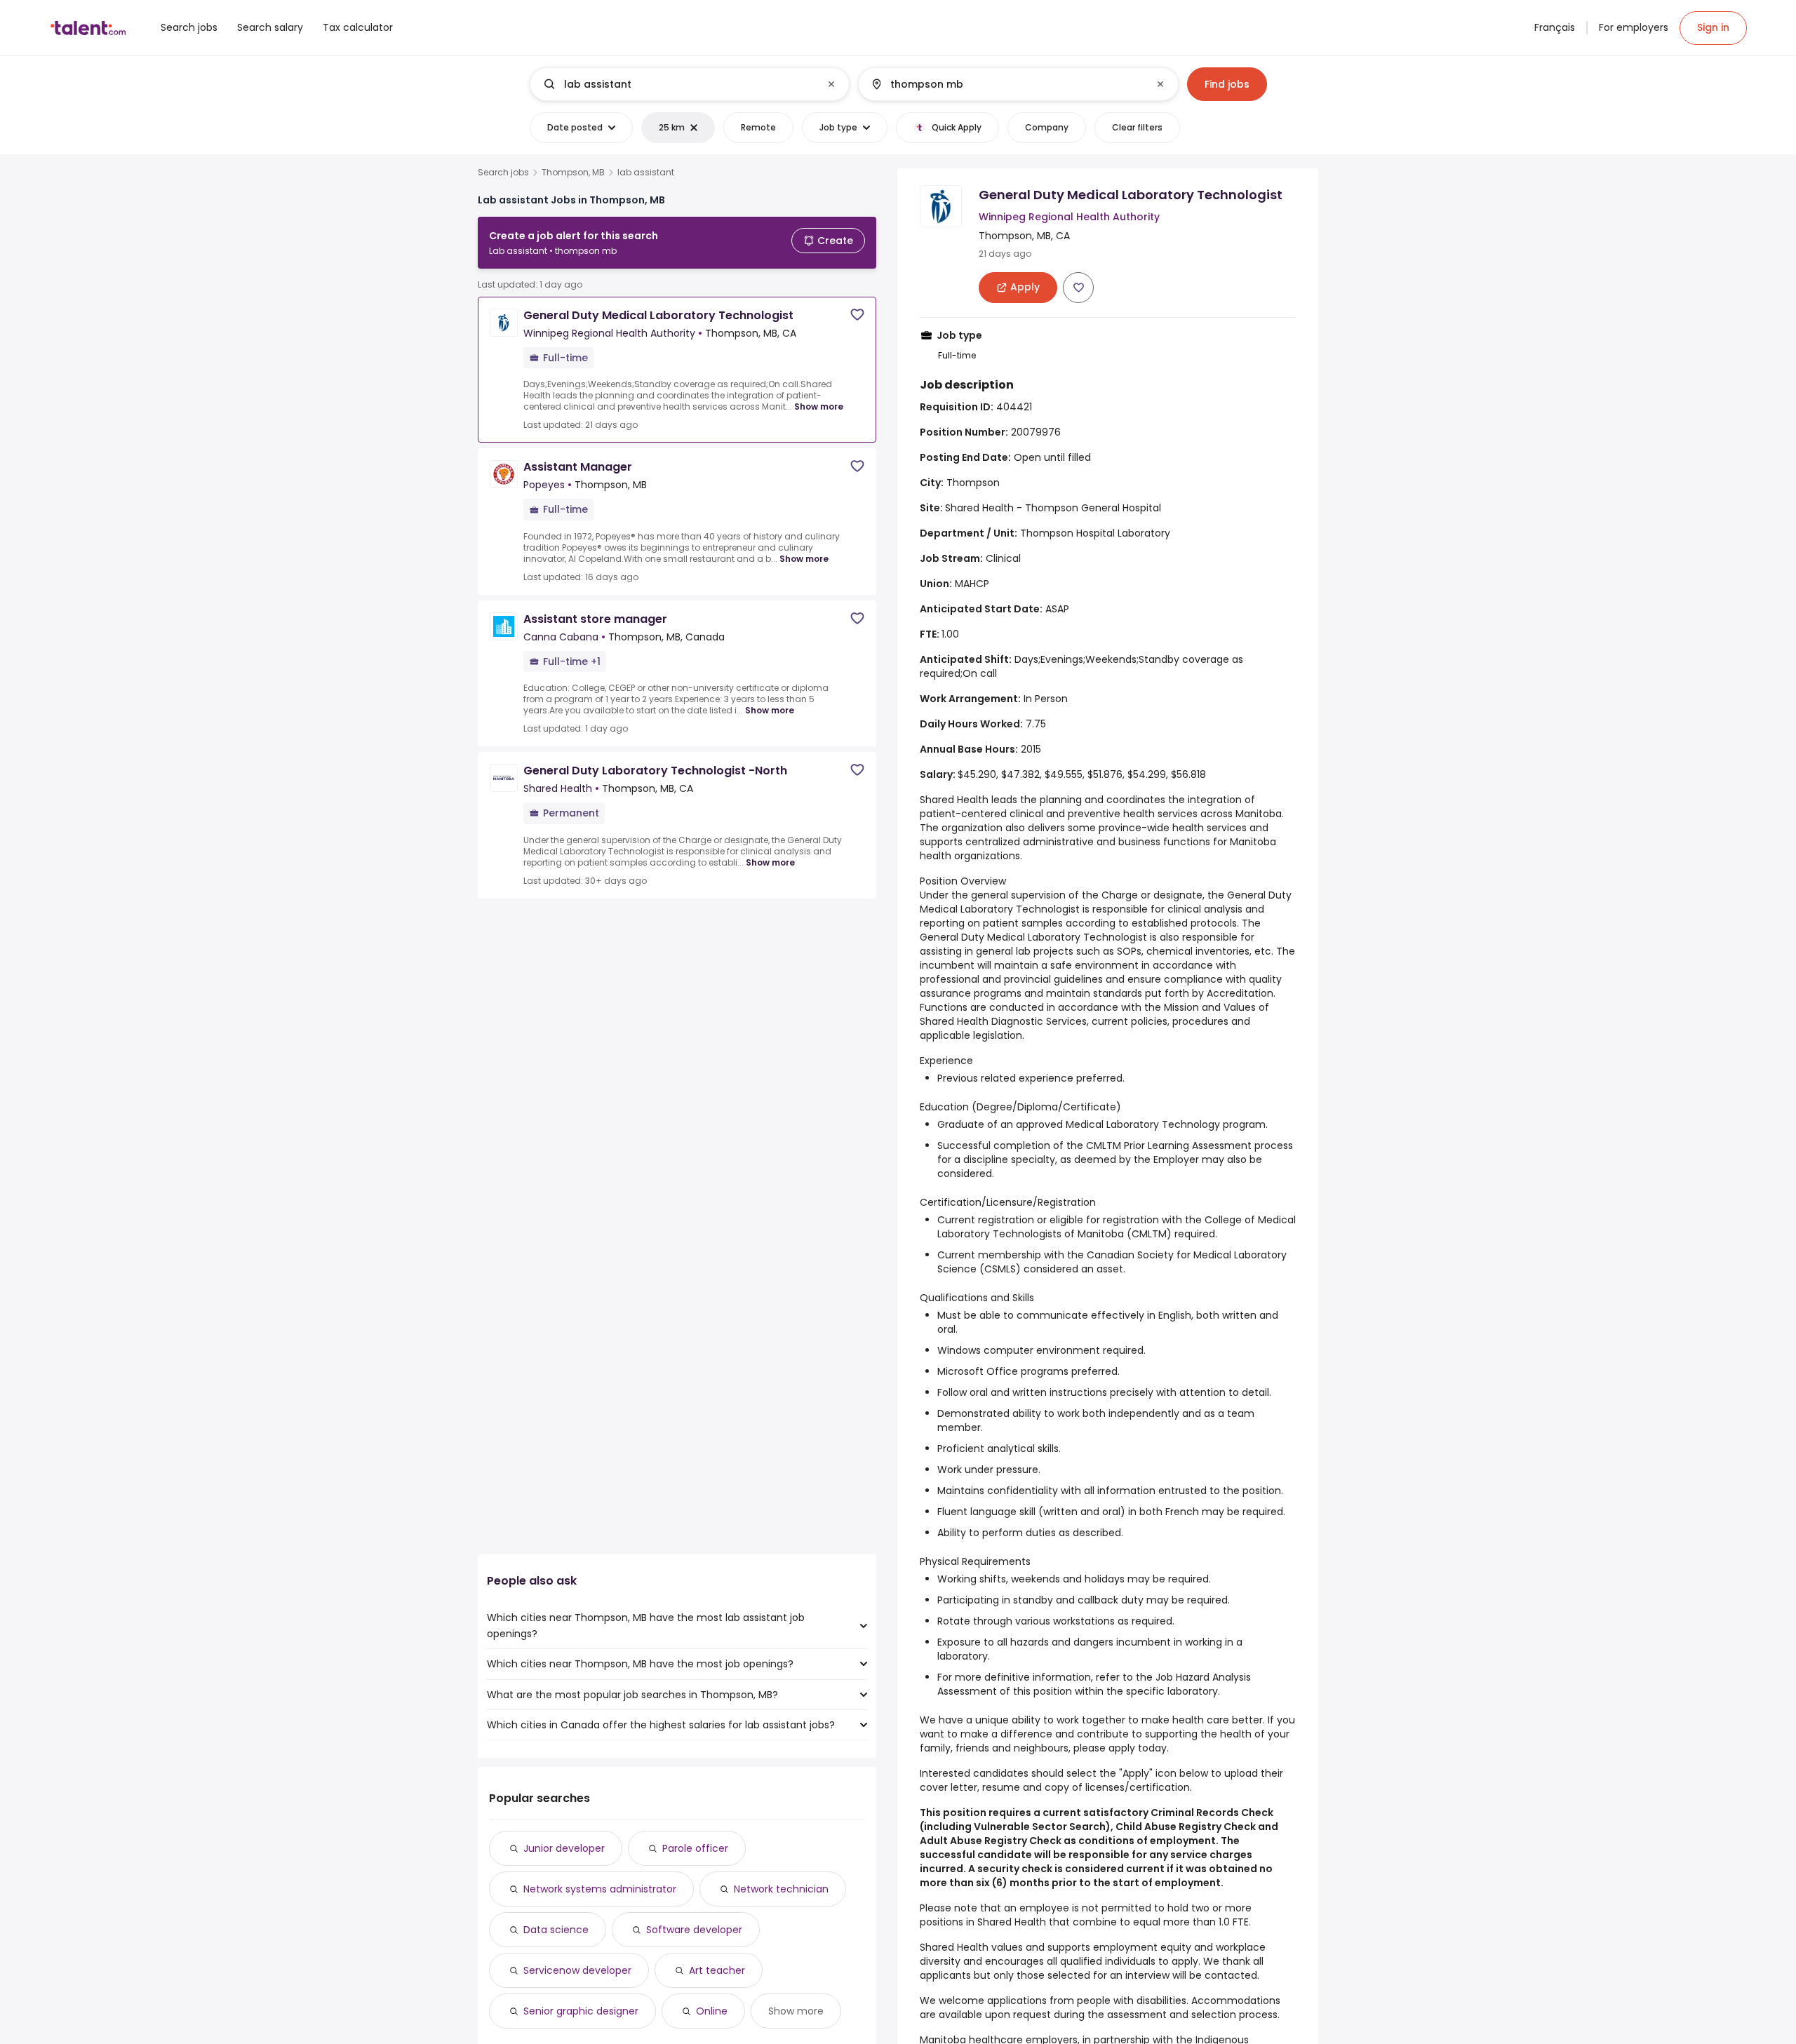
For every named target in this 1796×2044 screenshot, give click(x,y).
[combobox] (689, 84)
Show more (819, 406)
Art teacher (717, 1970)
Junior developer (564, 1848)
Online (712, 2011)
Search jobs (503, 173)
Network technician (781, 1889)
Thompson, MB (573, 173)
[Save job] (857, 315)
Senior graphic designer (581, 2011)
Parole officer (695, 1848)
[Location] (1006, 84)
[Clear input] (831, 84)
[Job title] (678, 84)
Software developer (694, 1930)
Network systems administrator (600, 1889)
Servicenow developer (577, 1970)
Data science (556, 1930)
